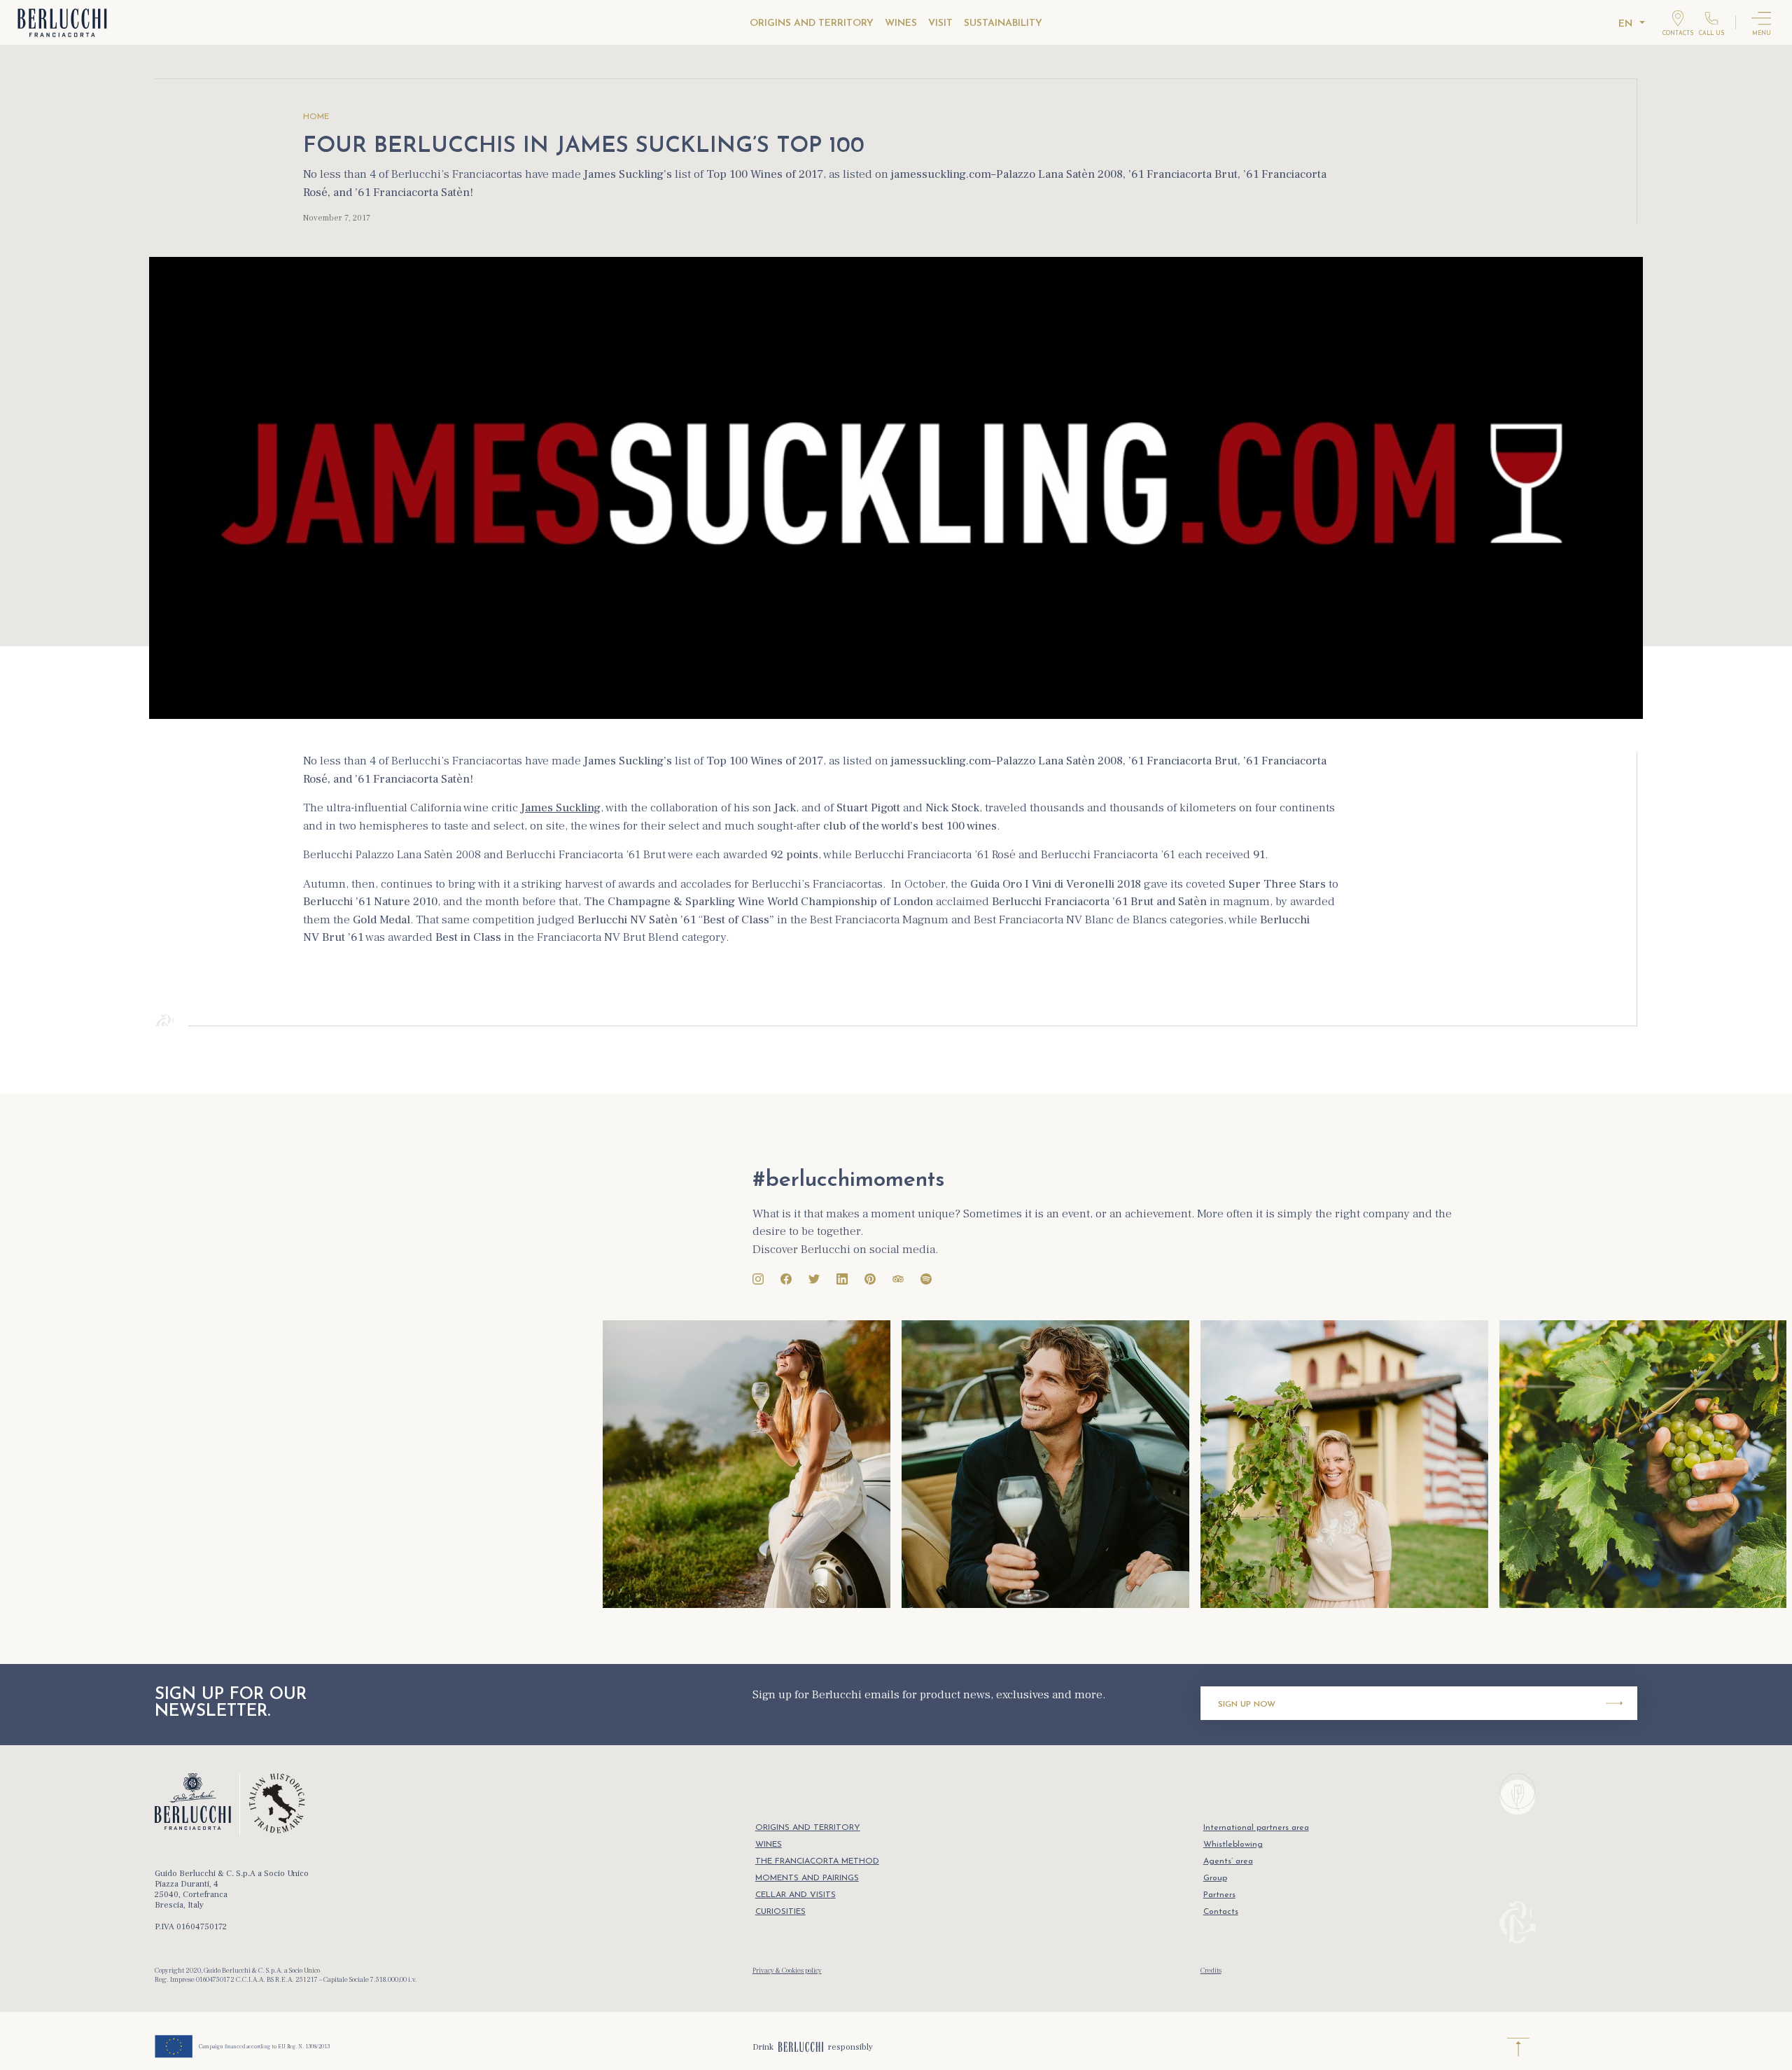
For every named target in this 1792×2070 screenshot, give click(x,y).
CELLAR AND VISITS (796, 1895)
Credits (1211, 1970)
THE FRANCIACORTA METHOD (817, 1861)
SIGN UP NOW (1247, 1705)
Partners (1219, 1895)
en (1625, 24)
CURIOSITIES (780, 1912)
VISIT (940, 23)
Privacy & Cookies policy (787, 1970)
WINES (901, 23)
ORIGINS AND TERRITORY (812, 23)
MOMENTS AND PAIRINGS (807, 1878)
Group (1215, 1878)
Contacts (1221, 1912)
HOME (316, 117)
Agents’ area (1228, 1861)
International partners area (1256, 1828)
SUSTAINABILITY (1003, 23)
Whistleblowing (1233, 1845)
